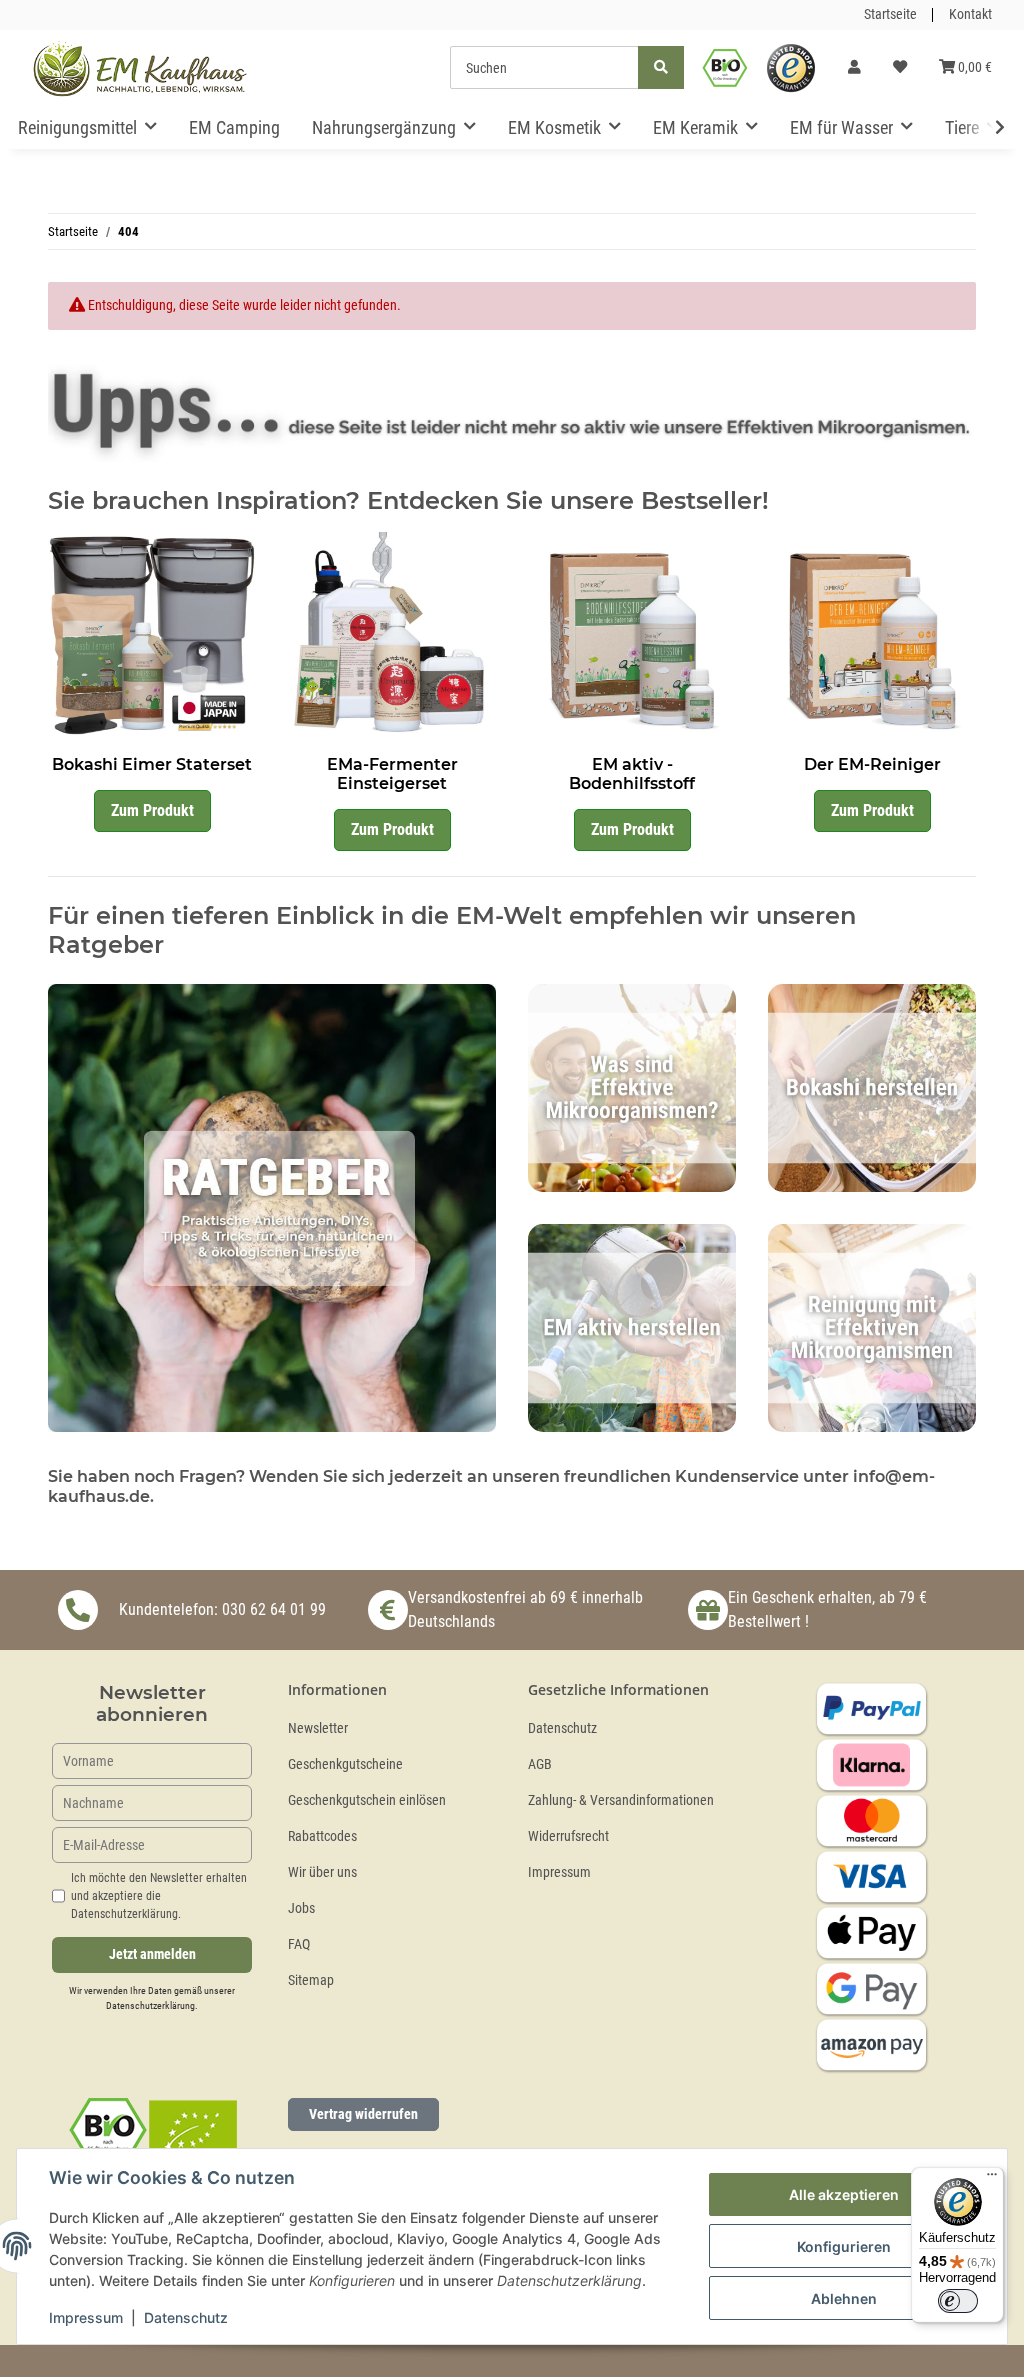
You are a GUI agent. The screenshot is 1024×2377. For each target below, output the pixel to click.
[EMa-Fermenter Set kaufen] (392, 634)
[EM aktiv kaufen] (632, 634)
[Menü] (992, 2179)
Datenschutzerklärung (150, 2005)
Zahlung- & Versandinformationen (621, 1800)
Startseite (890, 14)
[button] (854, 68)
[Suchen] (661, 67)
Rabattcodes (322, 1836)
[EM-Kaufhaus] (140, 68)
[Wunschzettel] (900, 68)
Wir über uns (322, 1872)
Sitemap (311, 1980)
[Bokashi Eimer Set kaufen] (152, 634)
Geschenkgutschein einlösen (367, 1800)
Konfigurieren (844, 2246)
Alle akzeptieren (844, 2194)
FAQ (299, 1944)
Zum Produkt (152, 810)
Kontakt (970, 14)
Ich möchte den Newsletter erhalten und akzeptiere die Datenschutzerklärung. (159, 1896)
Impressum (559, 1872)
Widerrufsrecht (568, 1836)
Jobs (301, 1908)
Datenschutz (562, 1728)
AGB (540, 1764)
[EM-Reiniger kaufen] (872, 634)
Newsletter (318, 1728)
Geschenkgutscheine (345, 1764)
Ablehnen (844, 2298)
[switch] (958, 2301)
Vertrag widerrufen (363, 2114)
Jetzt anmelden (152, 1954)
